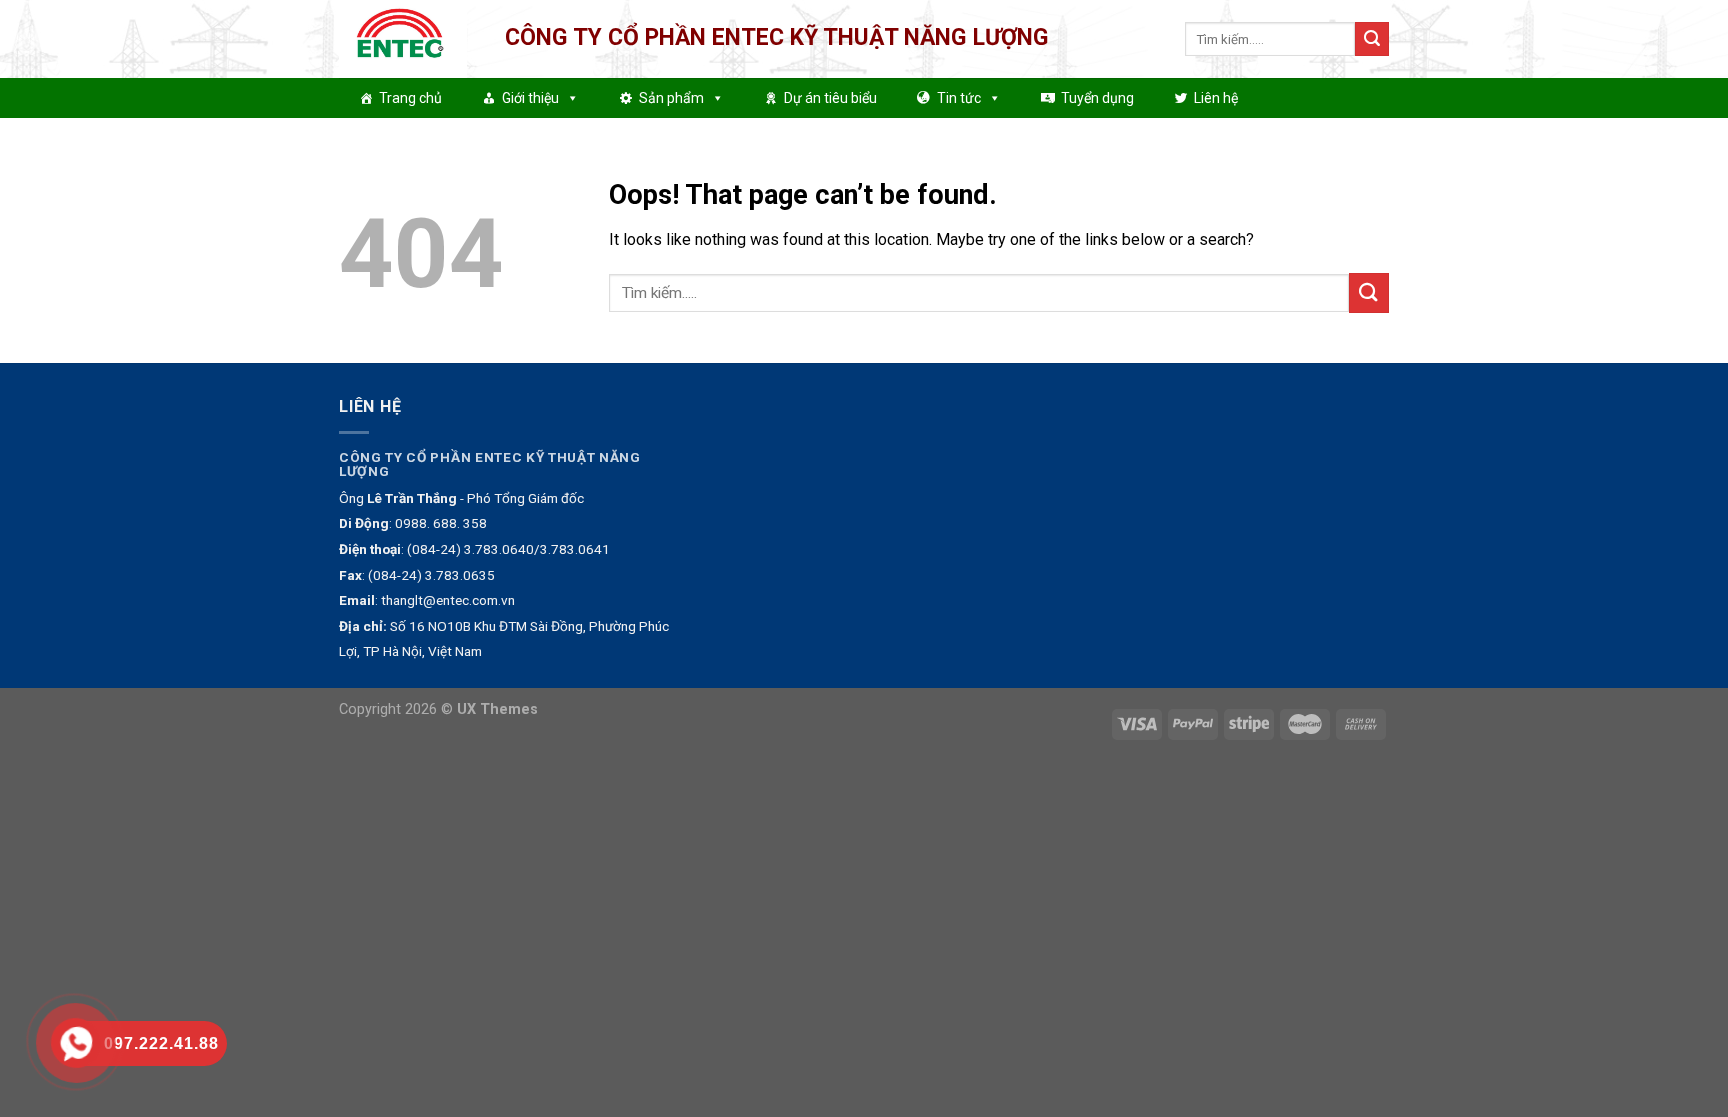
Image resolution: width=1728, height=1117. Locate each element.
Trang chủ (410, 98)
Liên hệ (1216, 98)
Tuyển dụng (1097, 98)
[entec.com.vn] (407, 39)
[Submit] (1372, 39)
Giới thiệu (530, 98)
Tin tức (959, 98)
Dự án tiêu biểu (830, 98)
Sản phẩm (671, 98)
